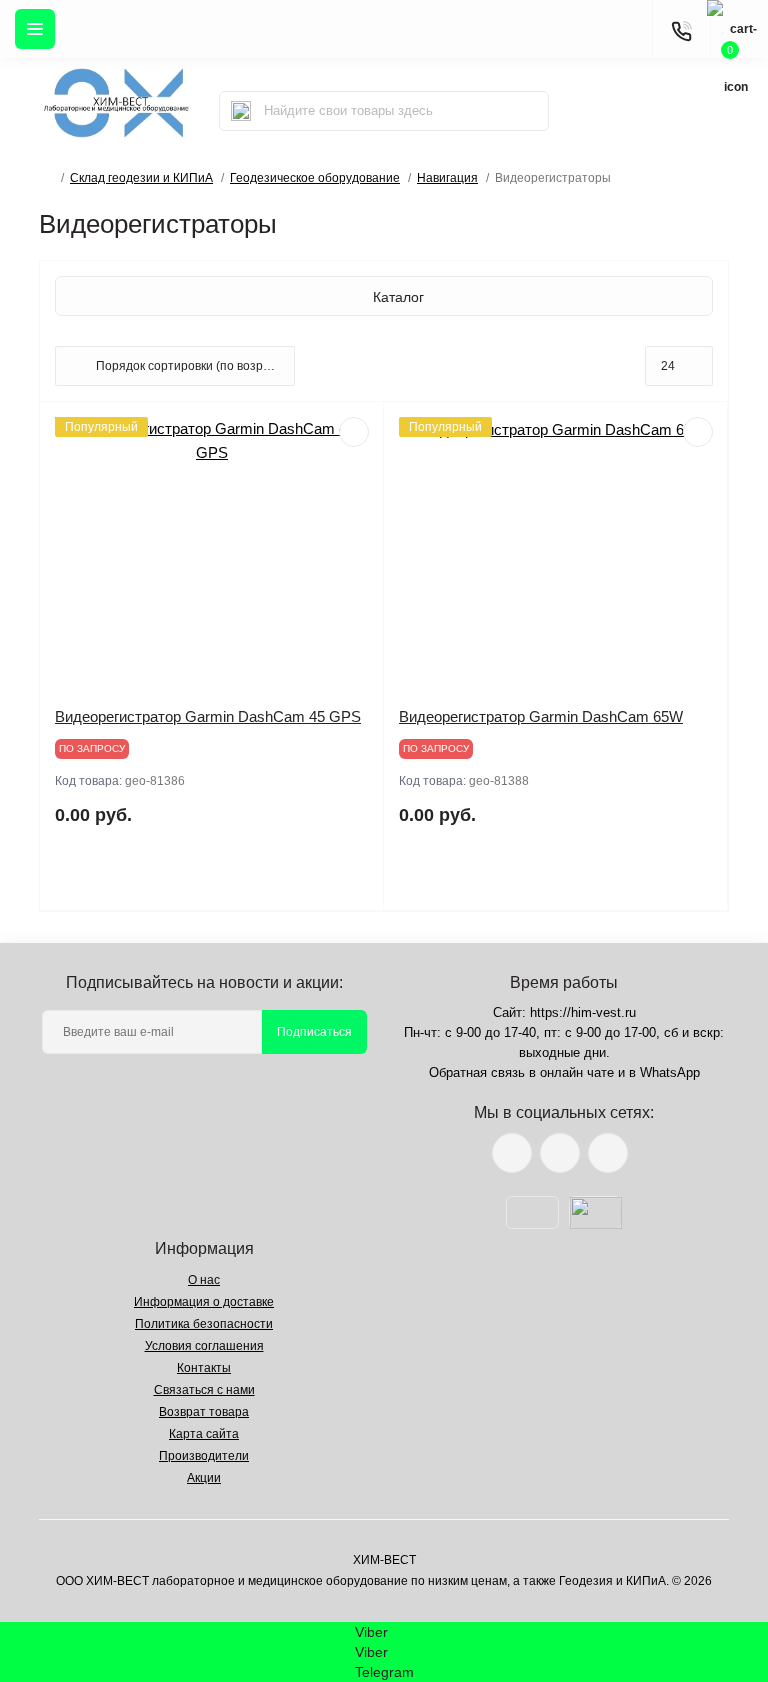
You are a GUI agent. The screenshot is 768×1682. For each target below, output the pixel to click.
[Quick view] (354, 432)
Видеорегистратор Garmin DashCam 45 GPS (208, 716)
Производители (204, 1456)
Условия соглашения (204, 1346)
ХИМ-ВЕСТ (384, 1560)
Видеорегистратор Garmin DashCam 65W (541, 716)
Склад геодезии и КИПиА (141, 178)
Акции (204, 1478)
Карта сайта (204, 1434)
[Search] (241, 111)
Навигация (447, 178)
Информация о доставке (204, 1302)
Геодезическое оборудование (315, 178)
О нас (204, 1280)
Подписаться (314, 1032)
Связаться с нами (204, 1390)
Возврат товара (204, 1412)
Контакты (204, 1368)
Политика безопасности (204, 1324)
